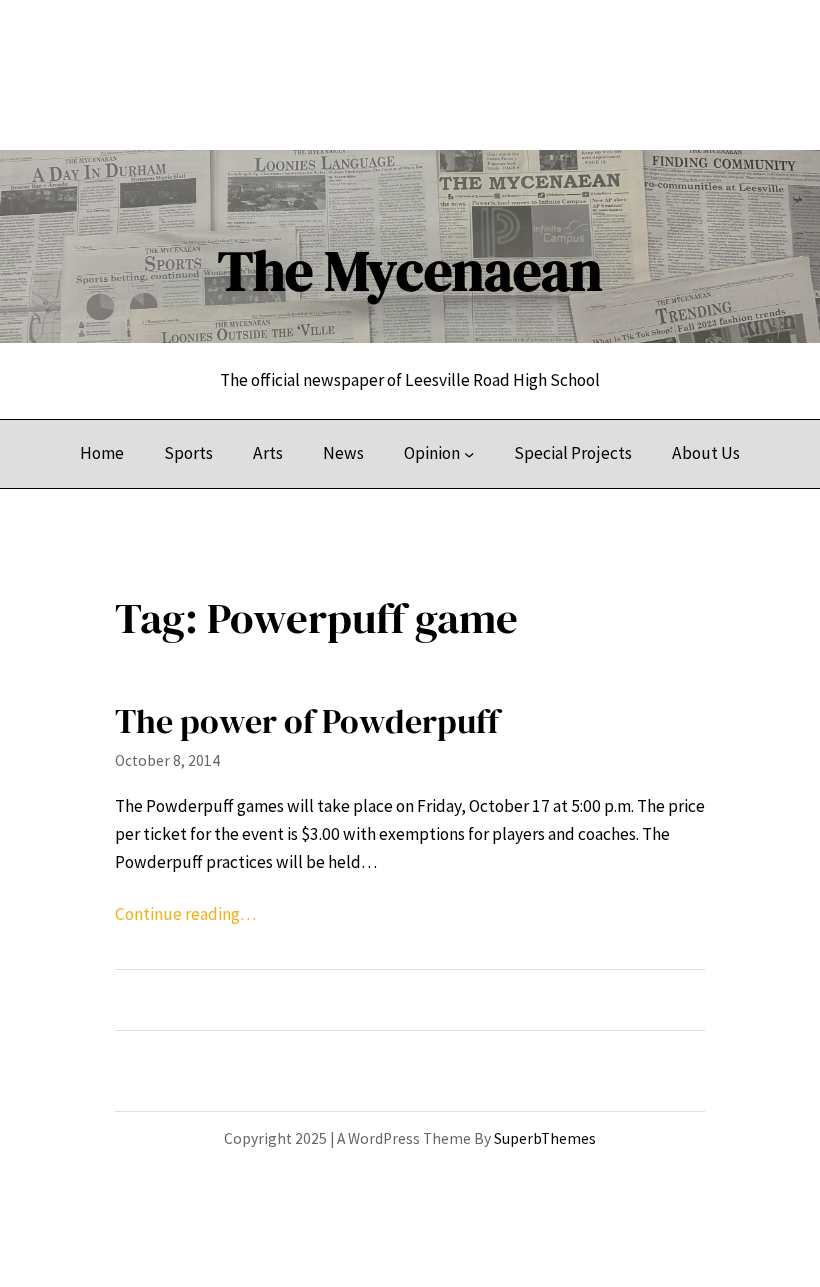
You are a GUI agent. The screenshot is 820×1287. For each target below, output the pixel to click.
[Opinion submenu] (469, 454)
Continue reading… (185, 914)
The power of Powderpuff (307, 721)
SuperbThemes (545, 1138)
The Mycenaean (410, 270)
